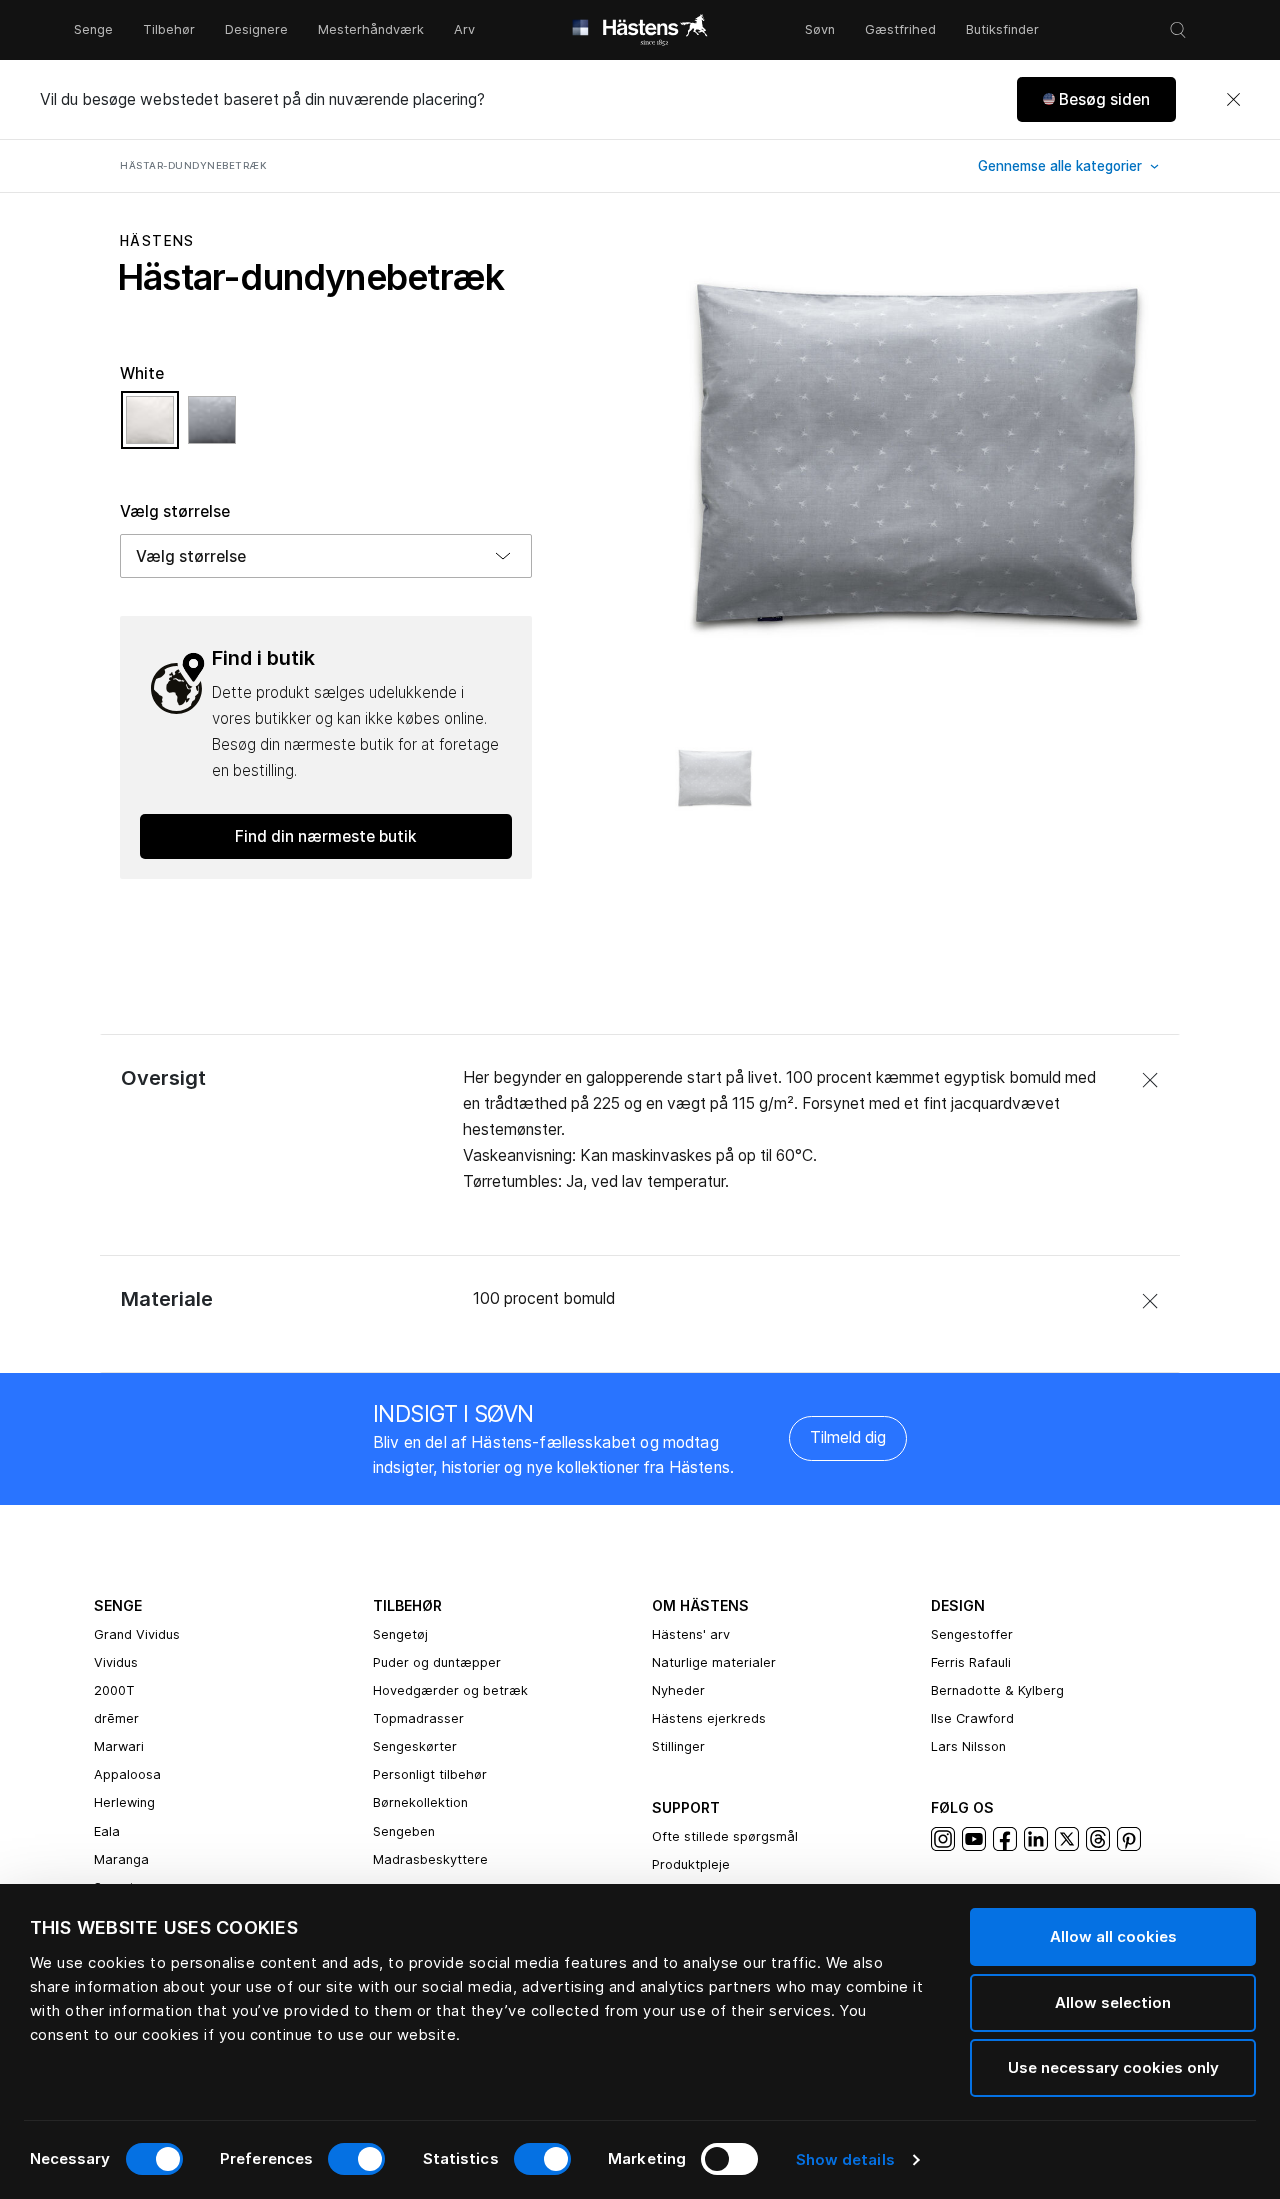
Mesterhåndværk (371, 29)
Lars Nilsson (968, 1746)
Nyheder (678, 1690)
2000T (114, 1690)
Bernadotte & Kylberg (997, 1690)
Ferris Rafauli (971, 1662)
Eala (107, 1831)
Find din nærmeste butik (326, 836)
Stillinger (678, 1746)
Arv (464, 29)
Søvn (820, 29)
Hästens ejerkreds (709, 1718)
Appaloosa (127, 1774)
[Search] (1178, 30)
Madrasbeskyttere (430, 1859)
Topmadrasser (418, 1718)
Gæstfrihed (900, 29)
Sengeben (404, 1831)
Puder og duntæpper (437, 1662)
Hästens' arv (691, 1634)
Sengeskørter (415, 1746)
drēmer (116, 1718)
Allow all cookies (1113, 1936)
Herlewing (124, 1802)
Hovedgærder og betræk (450, 1690)
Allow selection (1113, 2002)
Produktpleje (691, 1864)
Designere (256, 29)
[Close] (1233, 100)
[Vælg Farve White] (155, 429)
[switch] (356, 2159)
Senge (93, 29)
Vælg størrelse (175, 511)
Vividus (116, 1662)
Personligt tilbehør (430, 1774)
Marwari (119, 1746)
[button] (1096, 99)
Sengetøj (400, 1634)
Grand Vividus (137, 1634)
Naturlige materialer (714, 1662)
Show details (845, 2159)
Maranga (121, 1859)
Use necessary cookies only (1113, 2067)
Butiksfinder (1002, 29)
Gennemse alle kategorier (1062, 166)
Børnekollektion (420, 1802)
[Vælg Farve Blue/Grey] (212, 429)
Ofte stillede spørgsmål (725, 1836)
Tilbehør (169, 29)
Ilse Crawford (972, 1718)
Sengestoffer (972, 1634)
